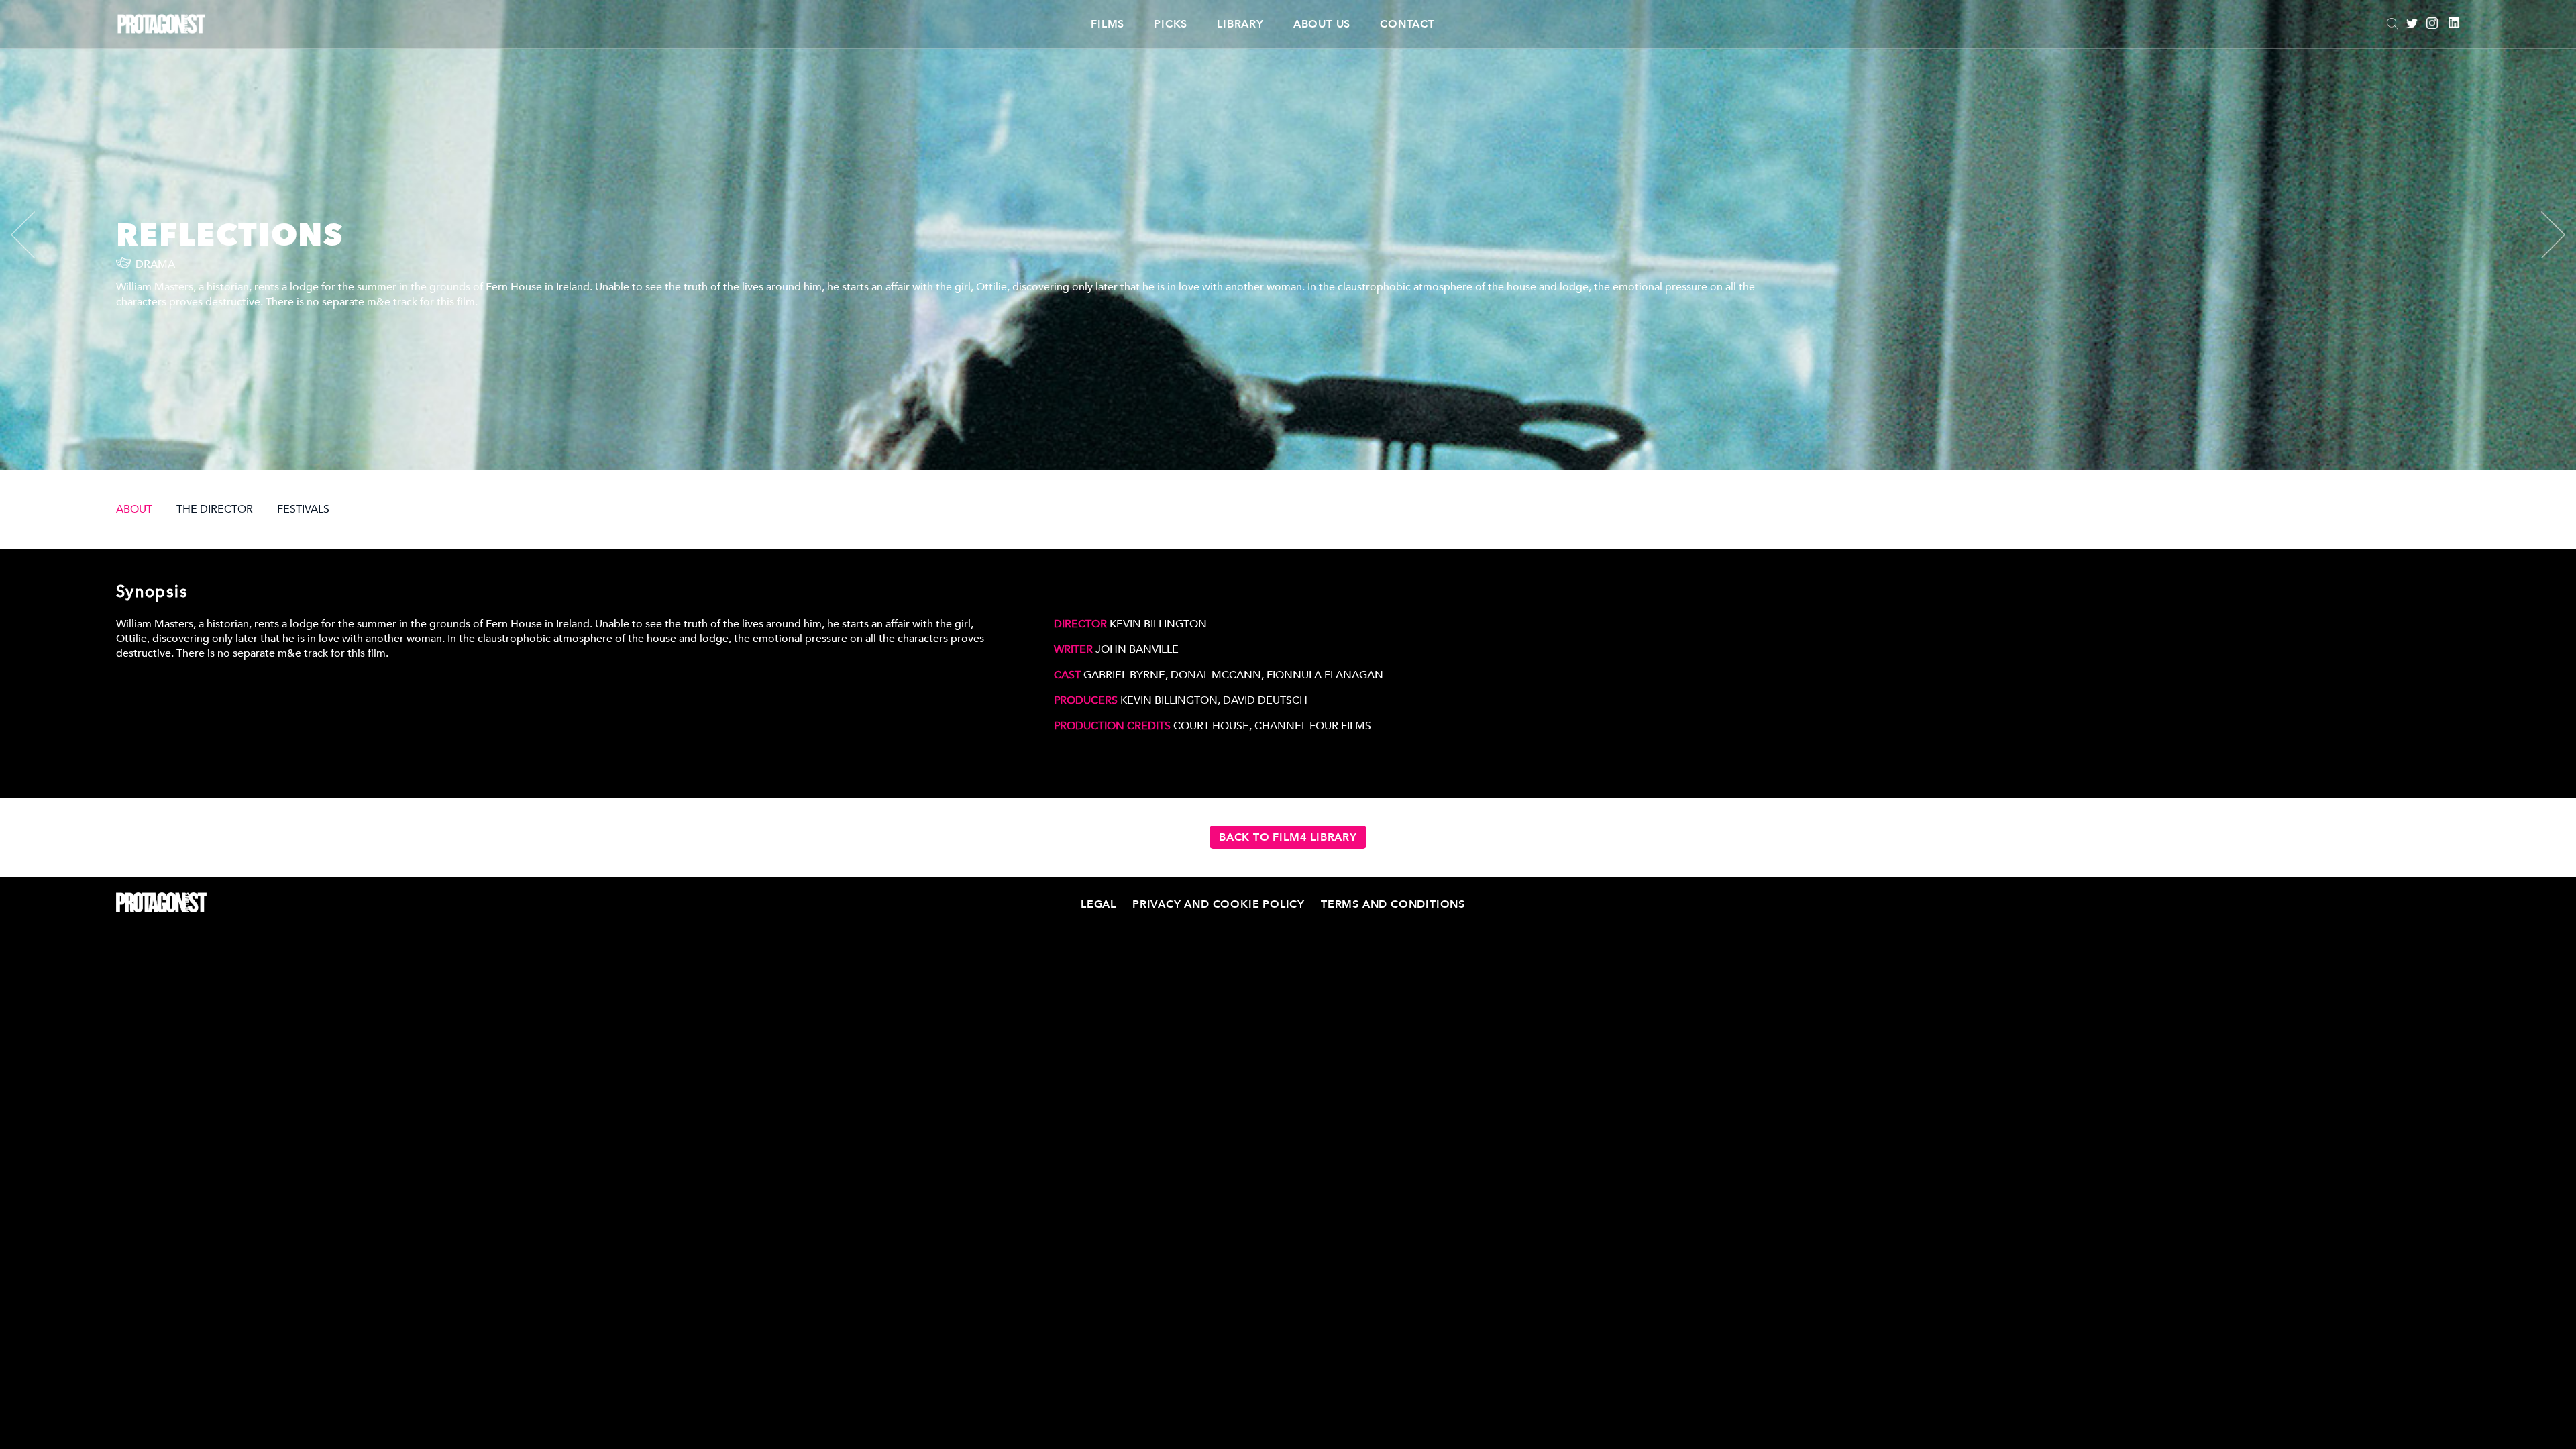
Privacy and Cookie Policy (1219, 904)
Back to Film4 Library (1288, 837)
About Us (1322, 24)
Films (1108, 24)
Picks (1171, 24)
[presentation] (34, 235)
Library (1240, 24)
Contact (1407, 24)
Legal (1098, 904)
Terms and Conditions (1393, 904)
